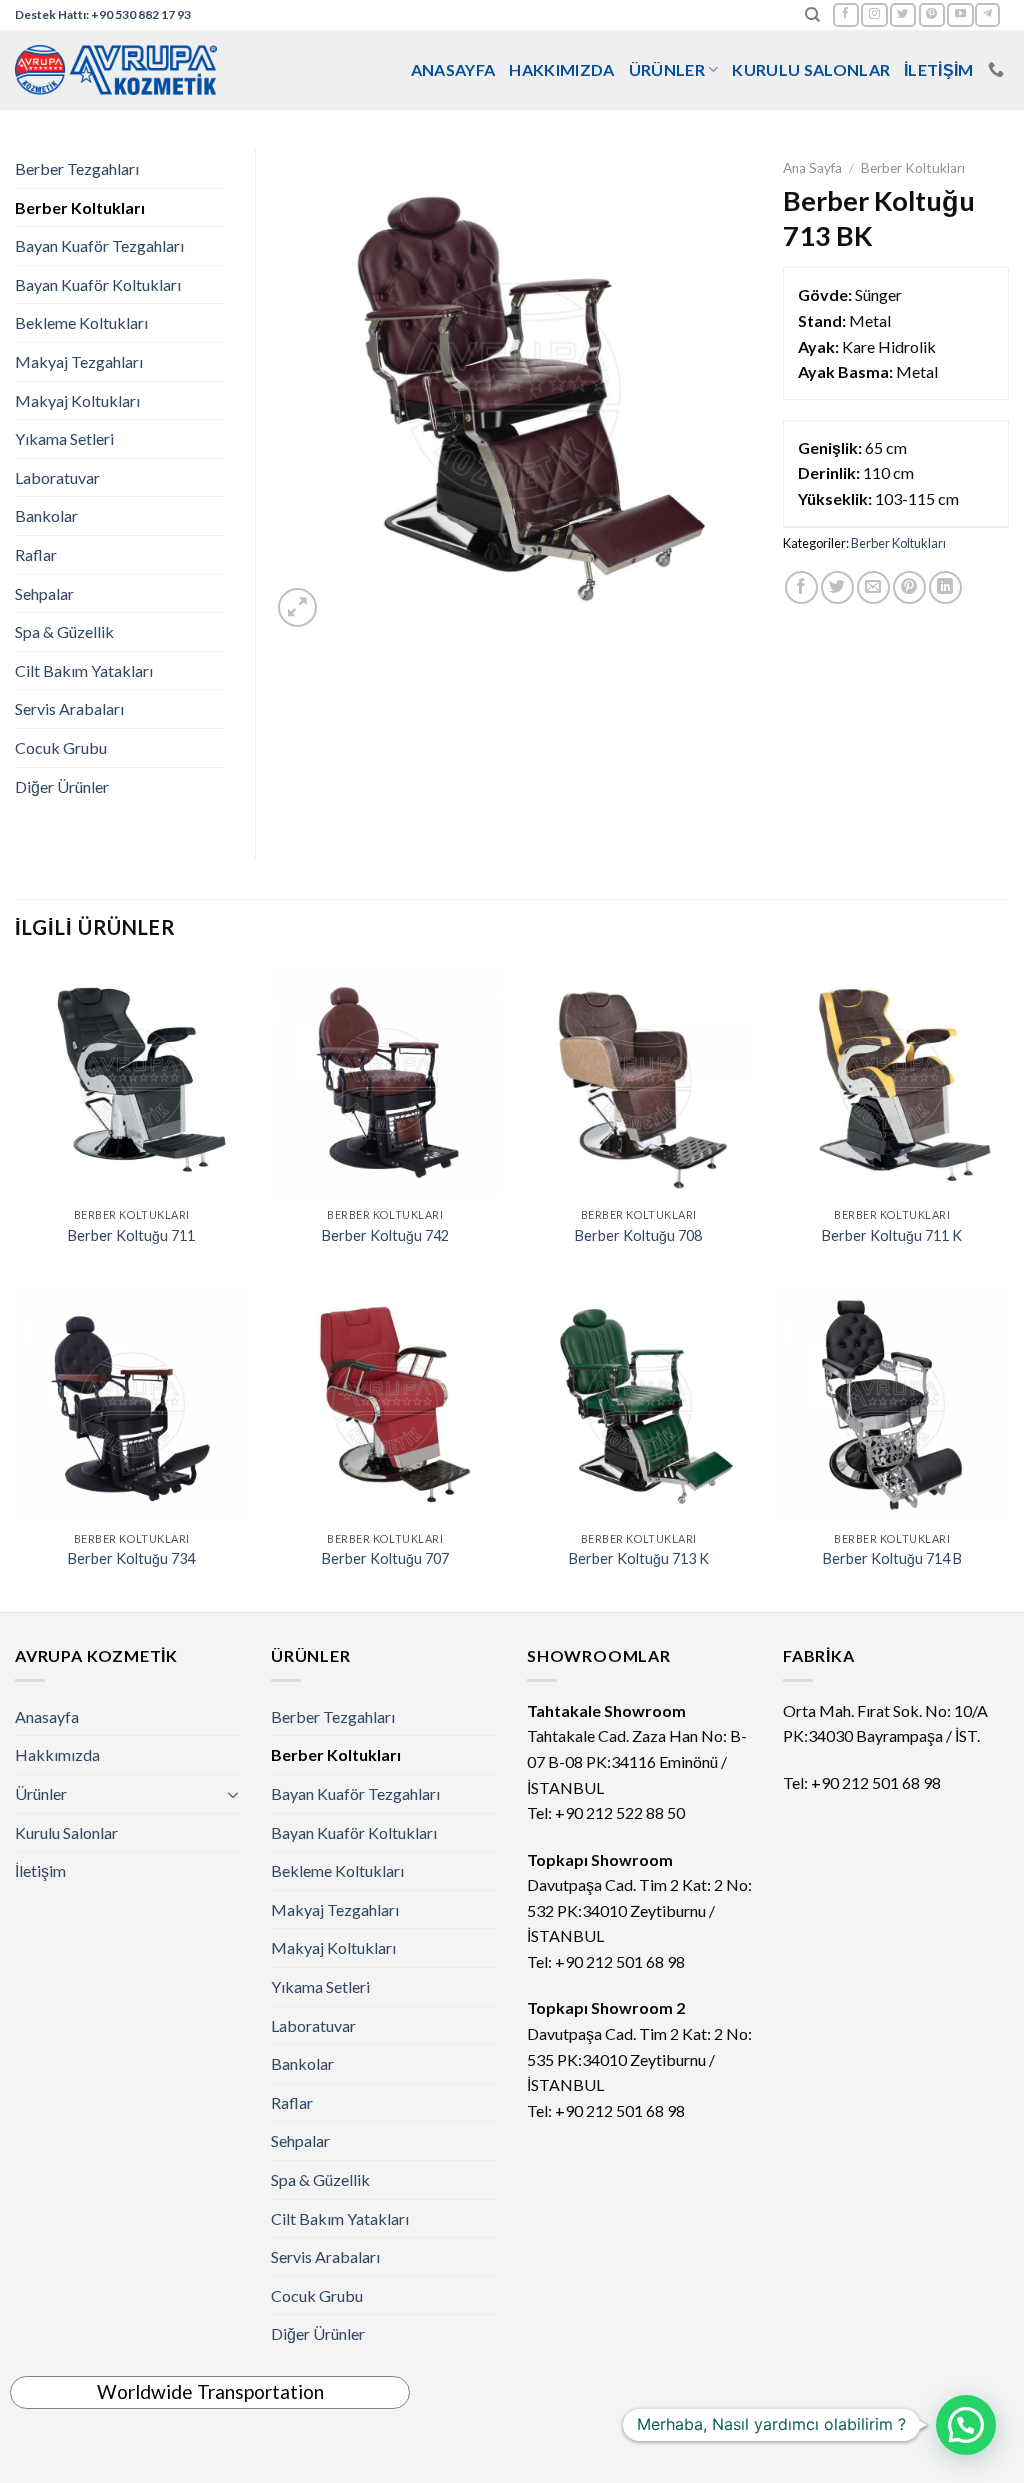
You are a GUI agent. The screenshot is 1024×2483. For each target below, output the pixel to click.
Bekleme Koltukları (81, 322)
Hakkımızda (561, 69)
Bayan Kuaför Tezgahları (99, 245)
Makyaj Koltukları (77, 400)
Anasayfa (453, 69)
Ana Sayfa (812, 168)
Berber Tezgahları (77, 168)
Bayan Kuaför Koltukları (98, 284)
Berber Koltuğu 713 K (639, 1558)
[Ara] (812, 15)
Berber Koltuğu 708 (638, 1235)
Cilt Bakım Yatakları (84, 670)
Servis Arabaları (69, 708)
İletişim (939, 69)
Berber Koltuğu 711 (131, 1235)
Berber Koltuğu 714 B (892, 1558)
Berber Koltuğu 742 (385, 1235)
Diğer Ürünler (62, 786)
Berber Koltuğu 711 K (892, 1235)
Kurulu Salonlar (811, 69)
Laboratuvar (57, 477)
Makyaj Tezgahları (79, 361)
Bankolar (46, 515)
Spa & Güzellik (64, 631)
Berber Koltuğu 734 (131, 1558)
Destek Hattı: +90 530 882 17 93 (103, 14)
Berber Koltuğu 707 (385, 1558)
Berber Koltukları (913, 168)
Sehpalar (44, 593)
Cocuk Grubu (61, 747)
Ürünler (667, 69)
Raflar (36, 554)
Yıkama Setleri (64, 438)
